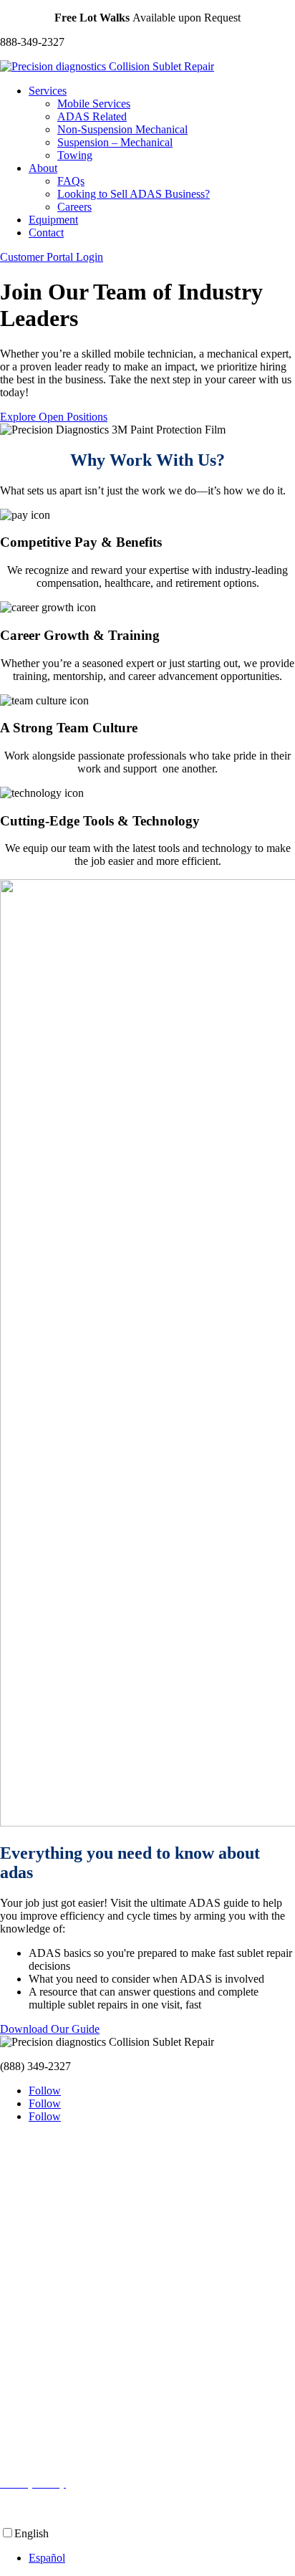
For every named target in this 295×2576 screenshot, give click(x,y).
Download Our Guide (50, 2029)
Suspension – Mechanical (115, 142)
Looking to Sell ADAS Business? (134, 194)
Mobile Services (94, 104)
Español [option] (47, 2558)
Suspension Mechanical (53, 2251)
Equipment (53, 220)
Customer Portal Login (52, 257)
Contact (46, 233)
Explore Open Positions (54, 417)
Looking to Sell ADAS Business (74, 2361)
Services (48, 91)
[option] (162, 2558)
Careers (74, 207)
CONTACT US (38, 2459)
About (43, 168)
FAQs (71, 181)
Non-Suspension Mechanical (122, 129)
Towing (75, 155)
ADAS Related (92, 116)
